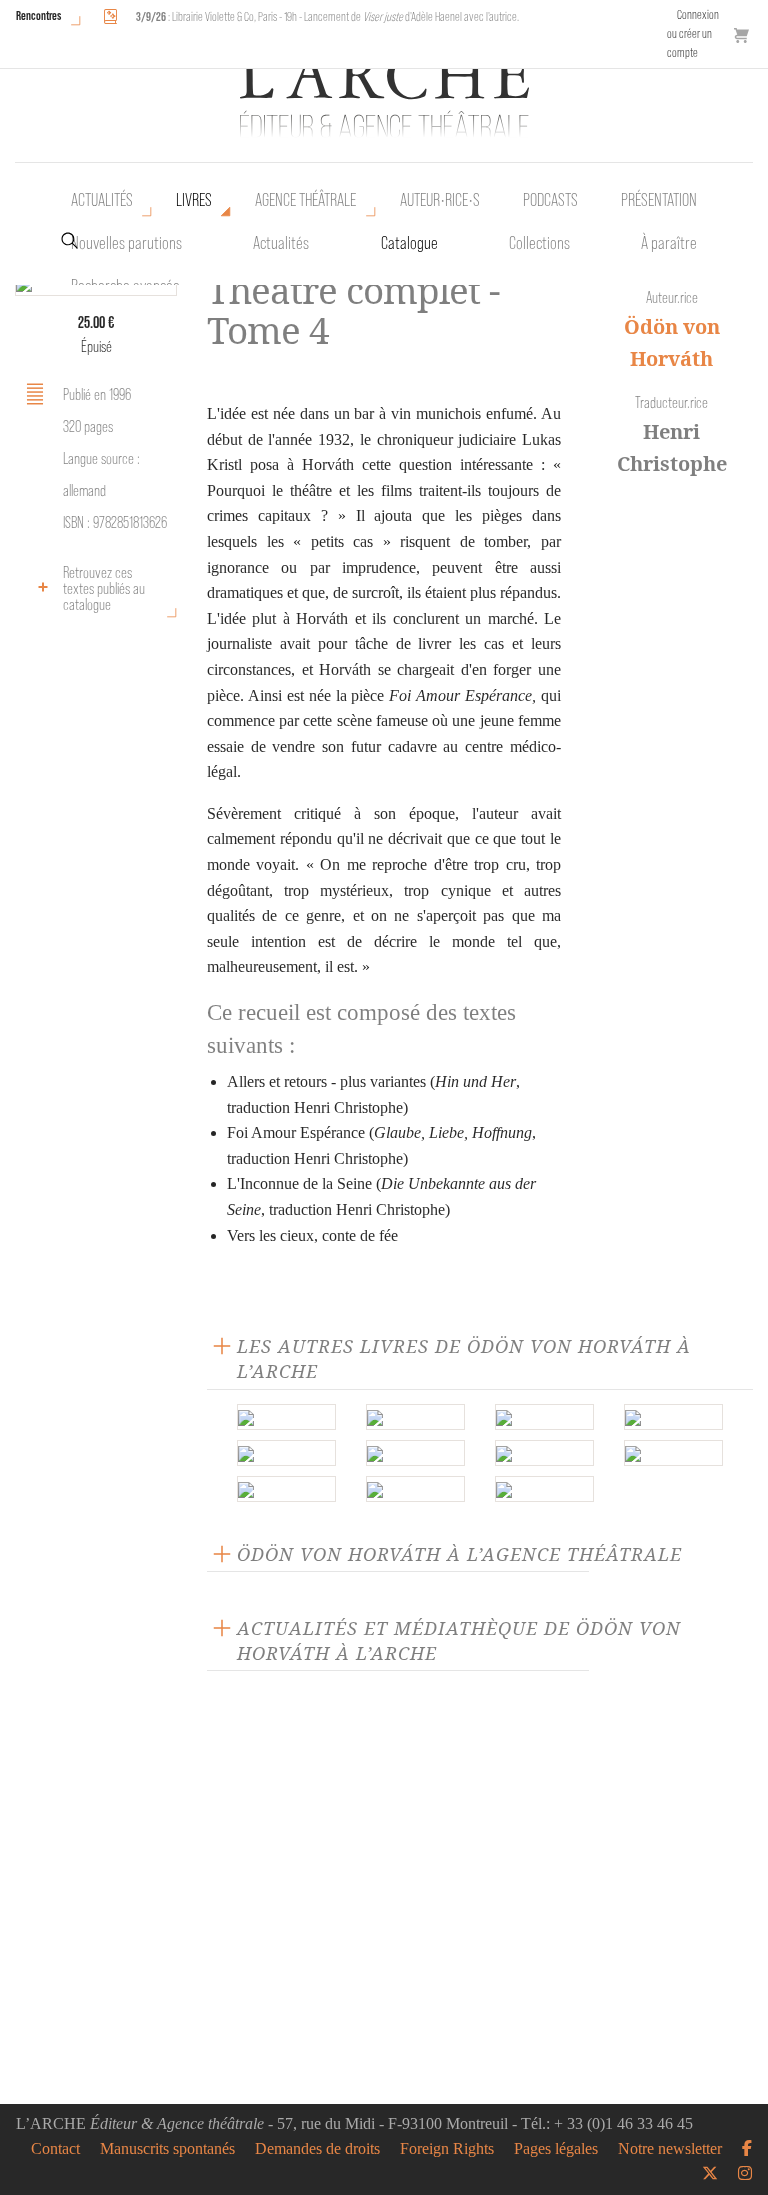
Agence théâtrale (305, 200)
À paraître (669, 243)
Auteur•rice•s (440, 200)
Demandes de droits (317, 2149)
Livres (194, 200)
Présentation (659, 200)
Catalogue (409, 243)
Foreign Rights (447, 2149)
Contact (55, 2149)
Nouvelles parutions (126, 243)
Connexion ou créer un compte (693, 33)
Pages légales (556, 2149)
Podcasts (550, 200)
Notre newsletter (670, 2149)
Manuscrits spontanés (167, 2149)
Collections (539, 243)
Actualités (102, 200)
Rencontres (38, 15)
